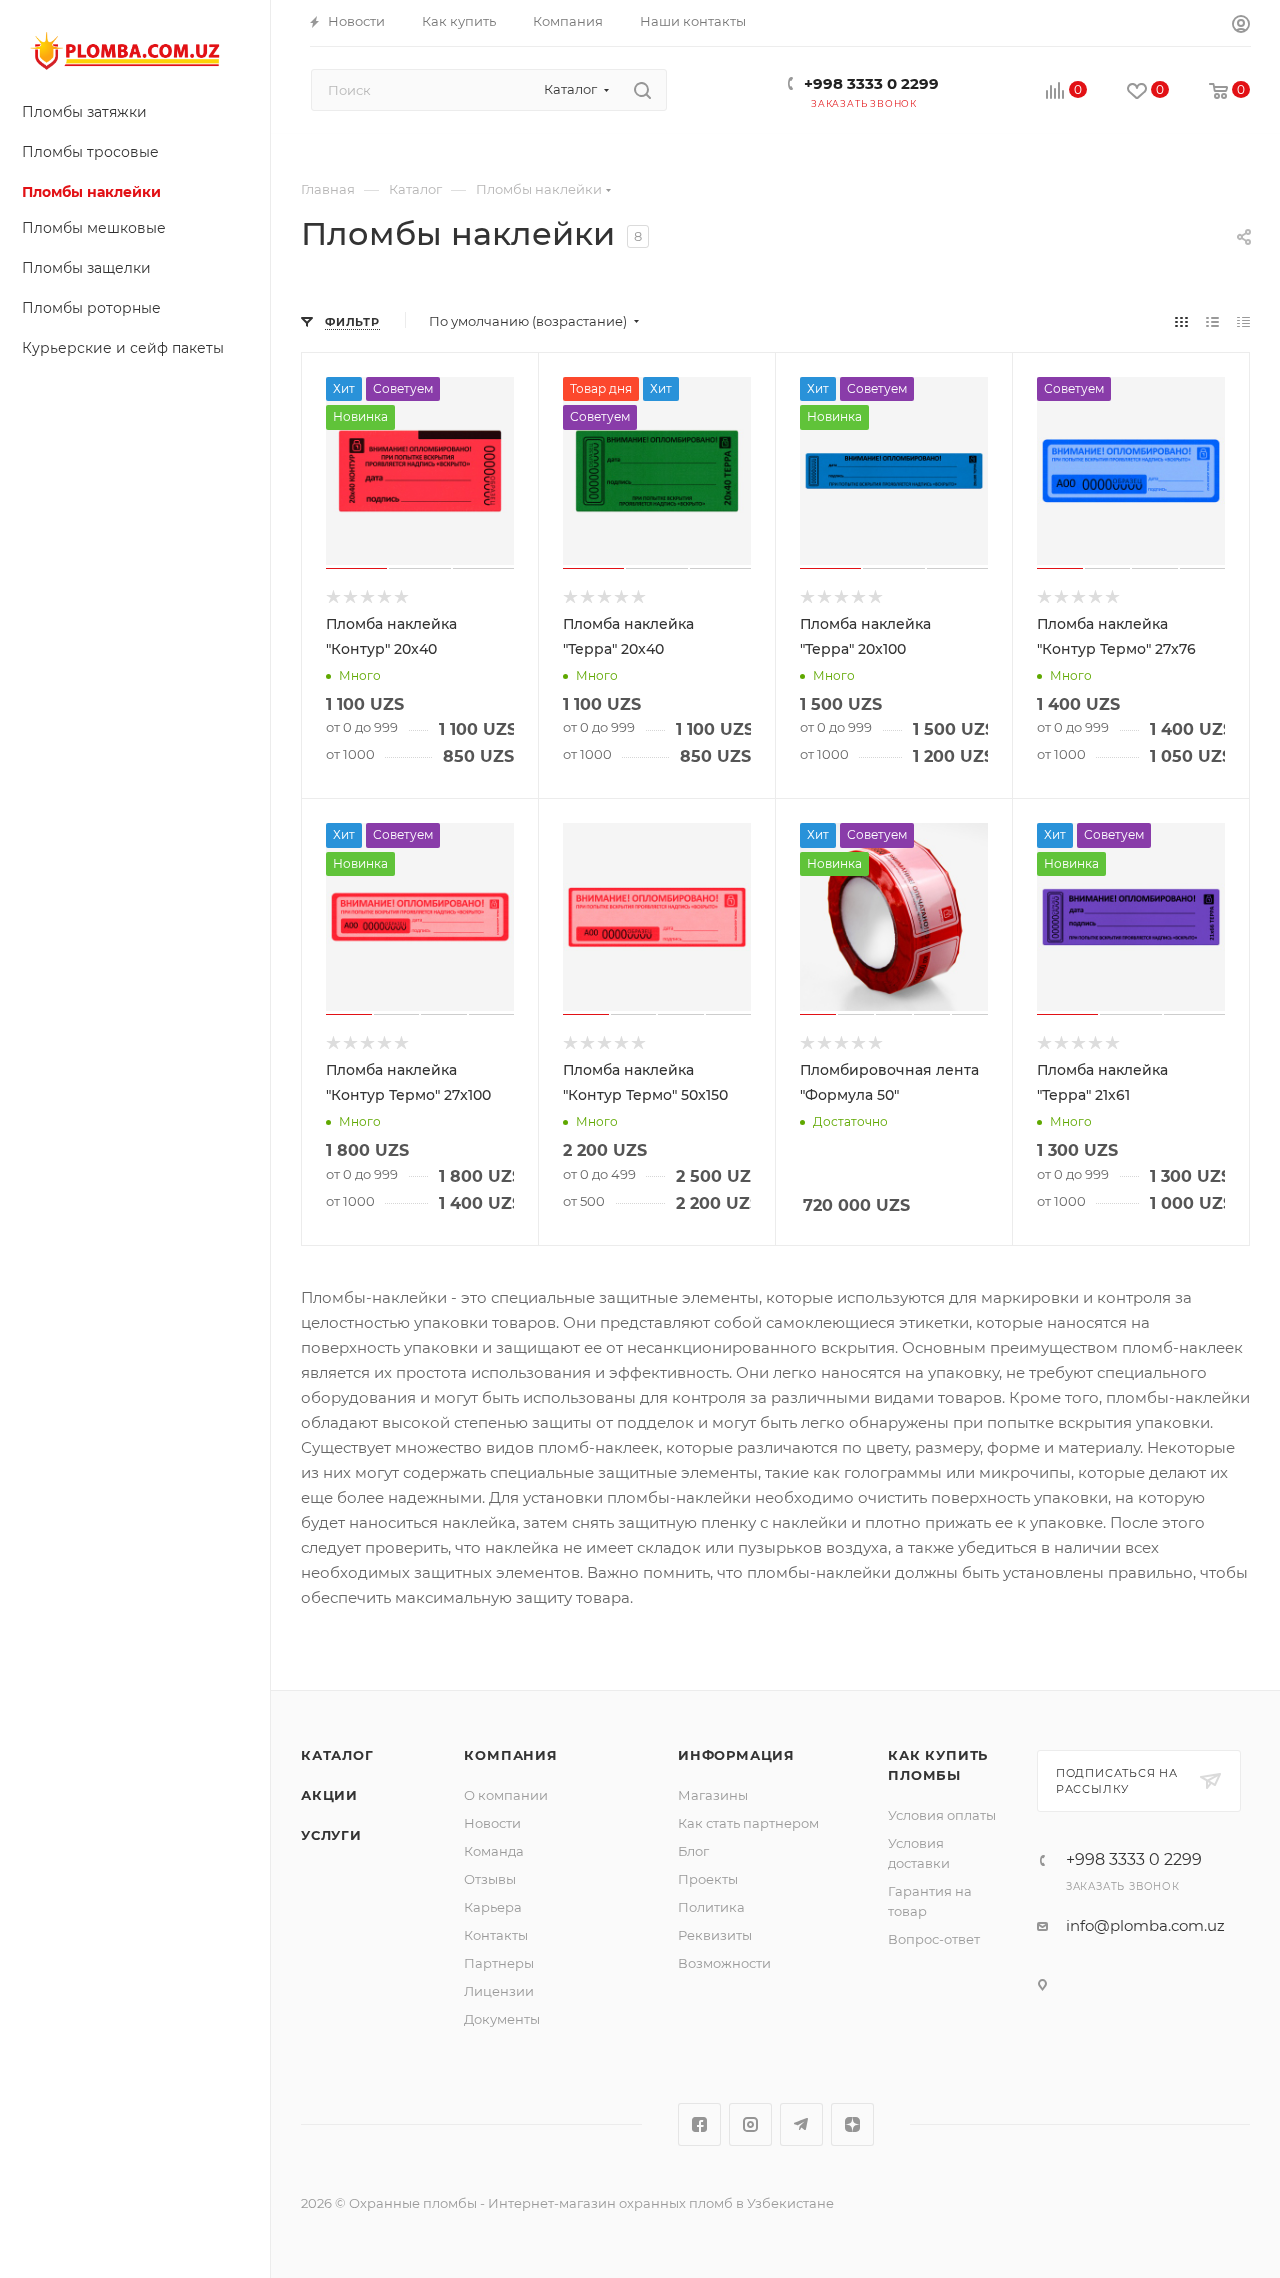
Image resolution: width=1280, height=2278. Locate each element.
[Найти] (642, 90)
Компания (510, 1755)
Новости (492, 1823)
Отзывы (490, 1879)
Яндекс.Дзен (852, 2124)
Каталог (337, 1755)
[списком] (1212, 321)
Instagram (750, 2124)
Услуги (331, 1835)
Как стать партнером (748, 1823)
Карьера (493, 1907)
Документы (502, 2019)
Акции (329, 1795)
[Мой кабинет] (1241, 26)
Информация (736, 1755)
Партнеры (499, 1963)
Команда (494, 1851)
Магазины (713, 1795)
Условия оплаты (942, 1815)
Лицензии (499, 1991)
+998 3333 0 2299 (871, 83)
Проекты (708, 1879)
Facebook (699, 2124)
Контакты (496, 1935)
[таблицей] (1243, 321)
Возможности (724, 1963)
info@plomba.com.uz (1145, 1925)
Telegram (801, 2124)
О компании (506, 1795)
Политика (711, 1907)
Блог (693, 1851)
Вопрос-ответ (934, 1939)
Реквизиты (715, 1935)
